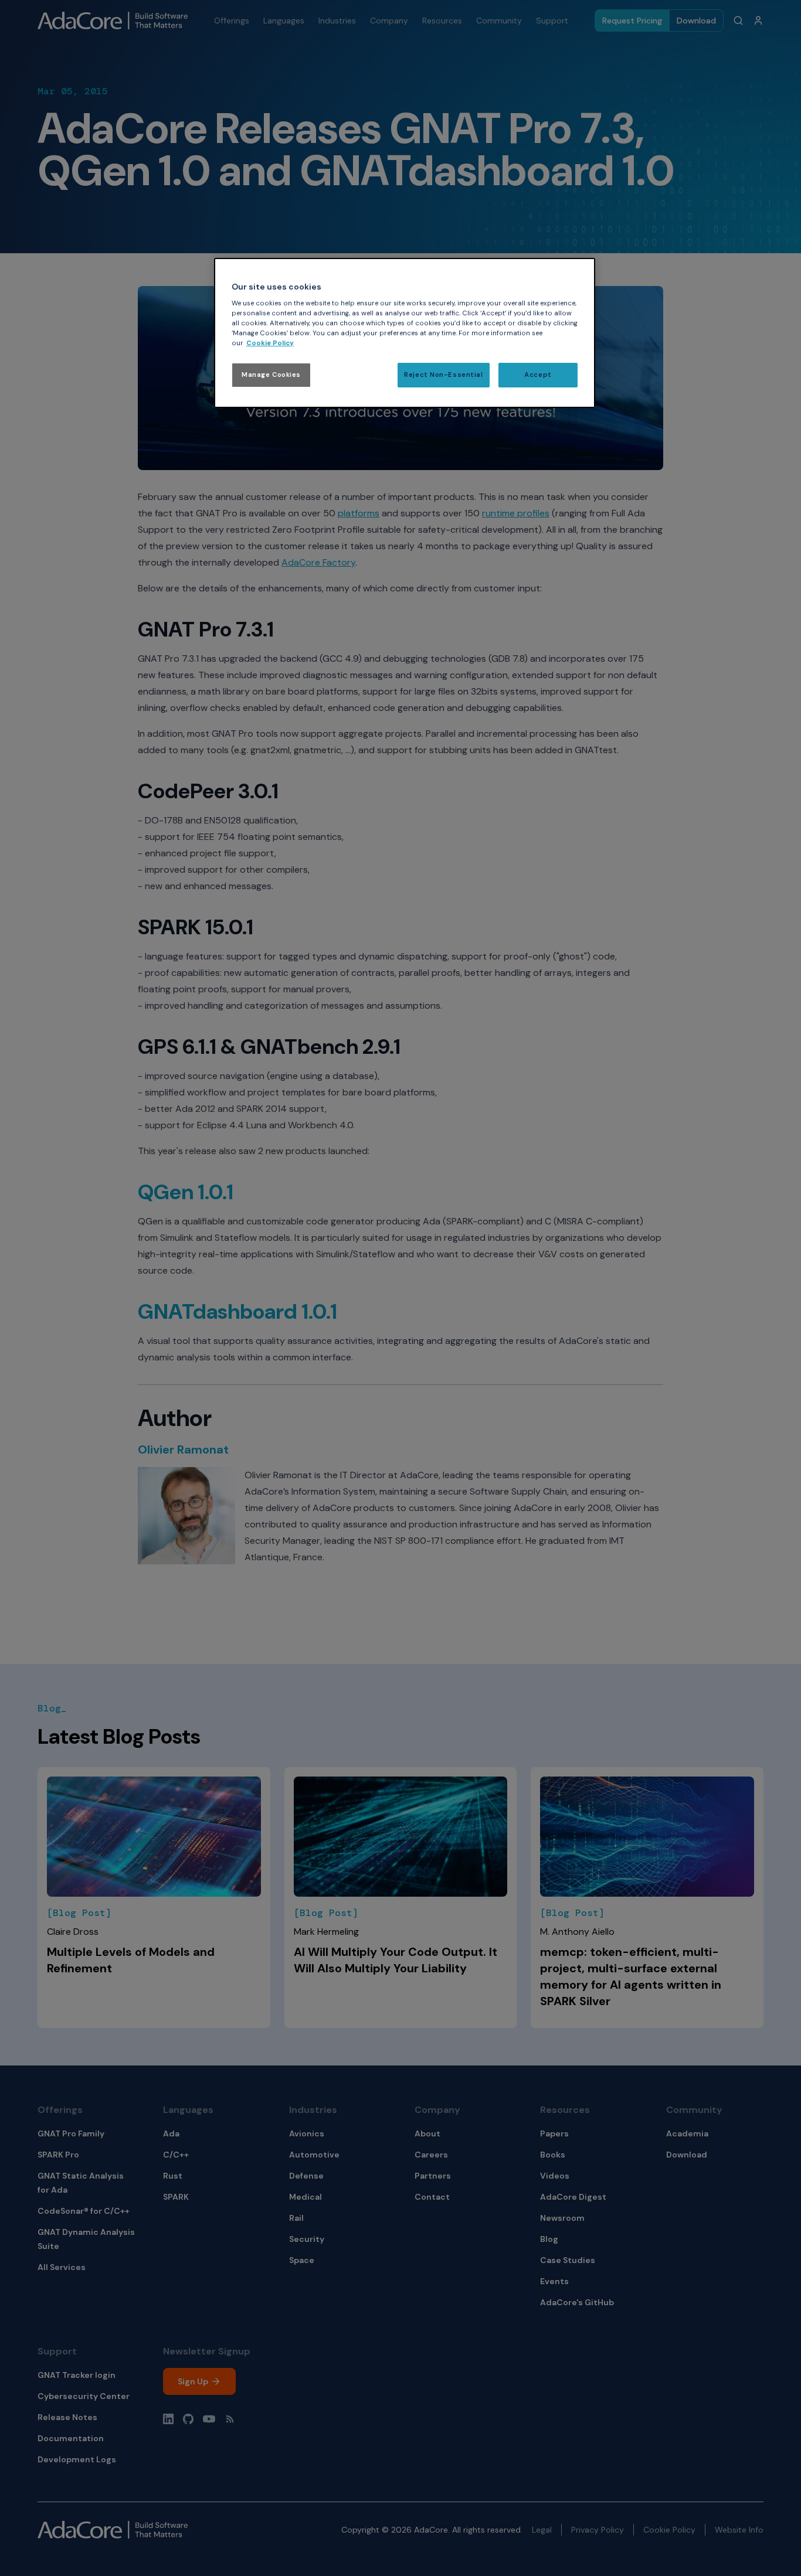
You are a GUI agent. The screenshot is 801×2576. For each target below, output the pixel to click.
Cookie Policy (270, 343)
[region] (405, 333)
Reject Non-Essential (443, 375)
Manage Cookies (271, 375)
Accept (538, 375)
